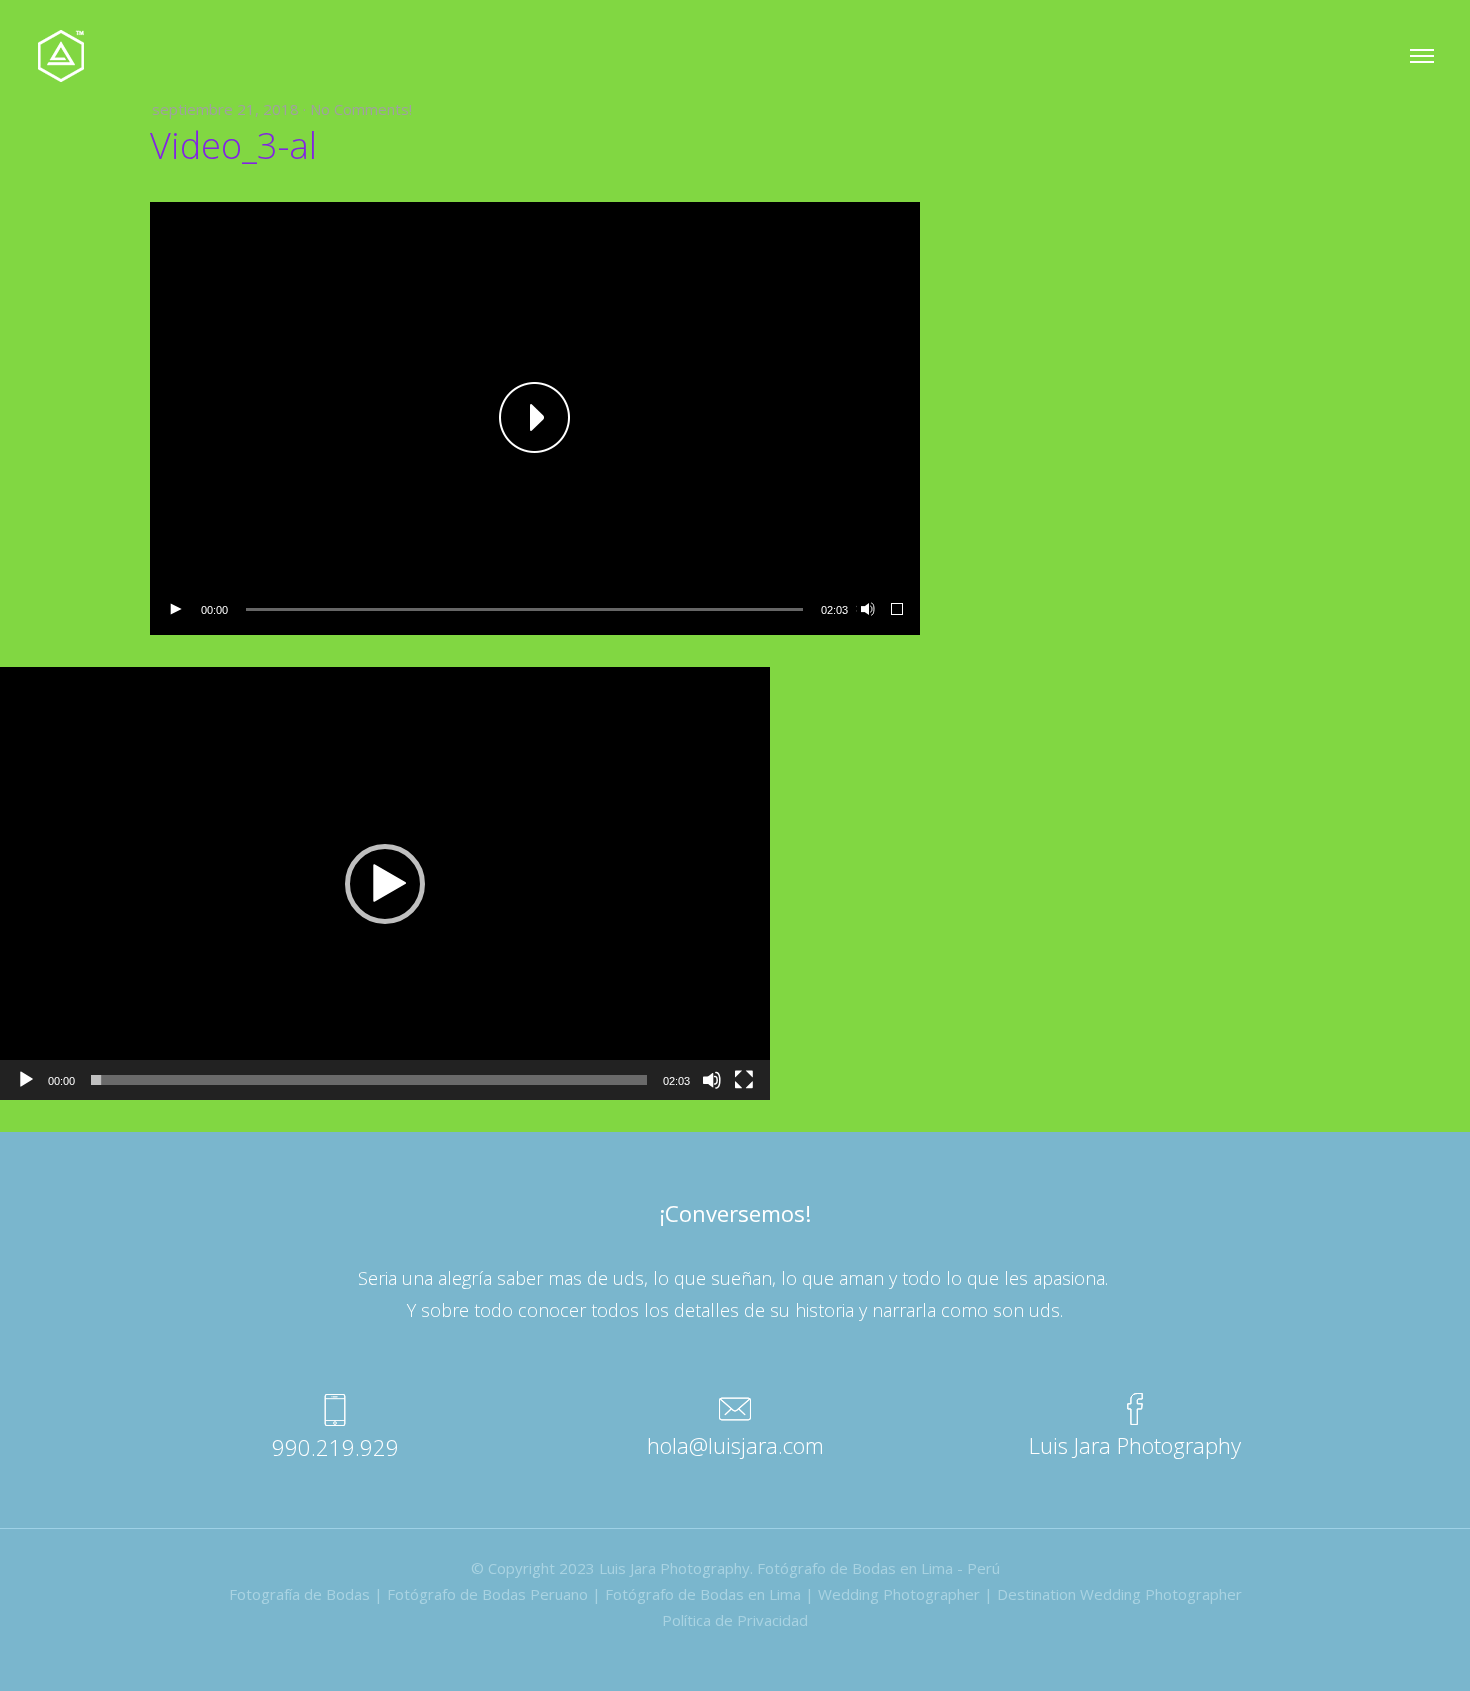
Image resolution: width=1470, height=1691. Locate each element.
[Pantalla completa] (898, 610)
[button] (535, 419)
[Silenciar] (866, 610)
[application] (535, 418)
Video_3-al (233, 145)
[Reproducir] (175, 610)
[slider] (524, 609)
